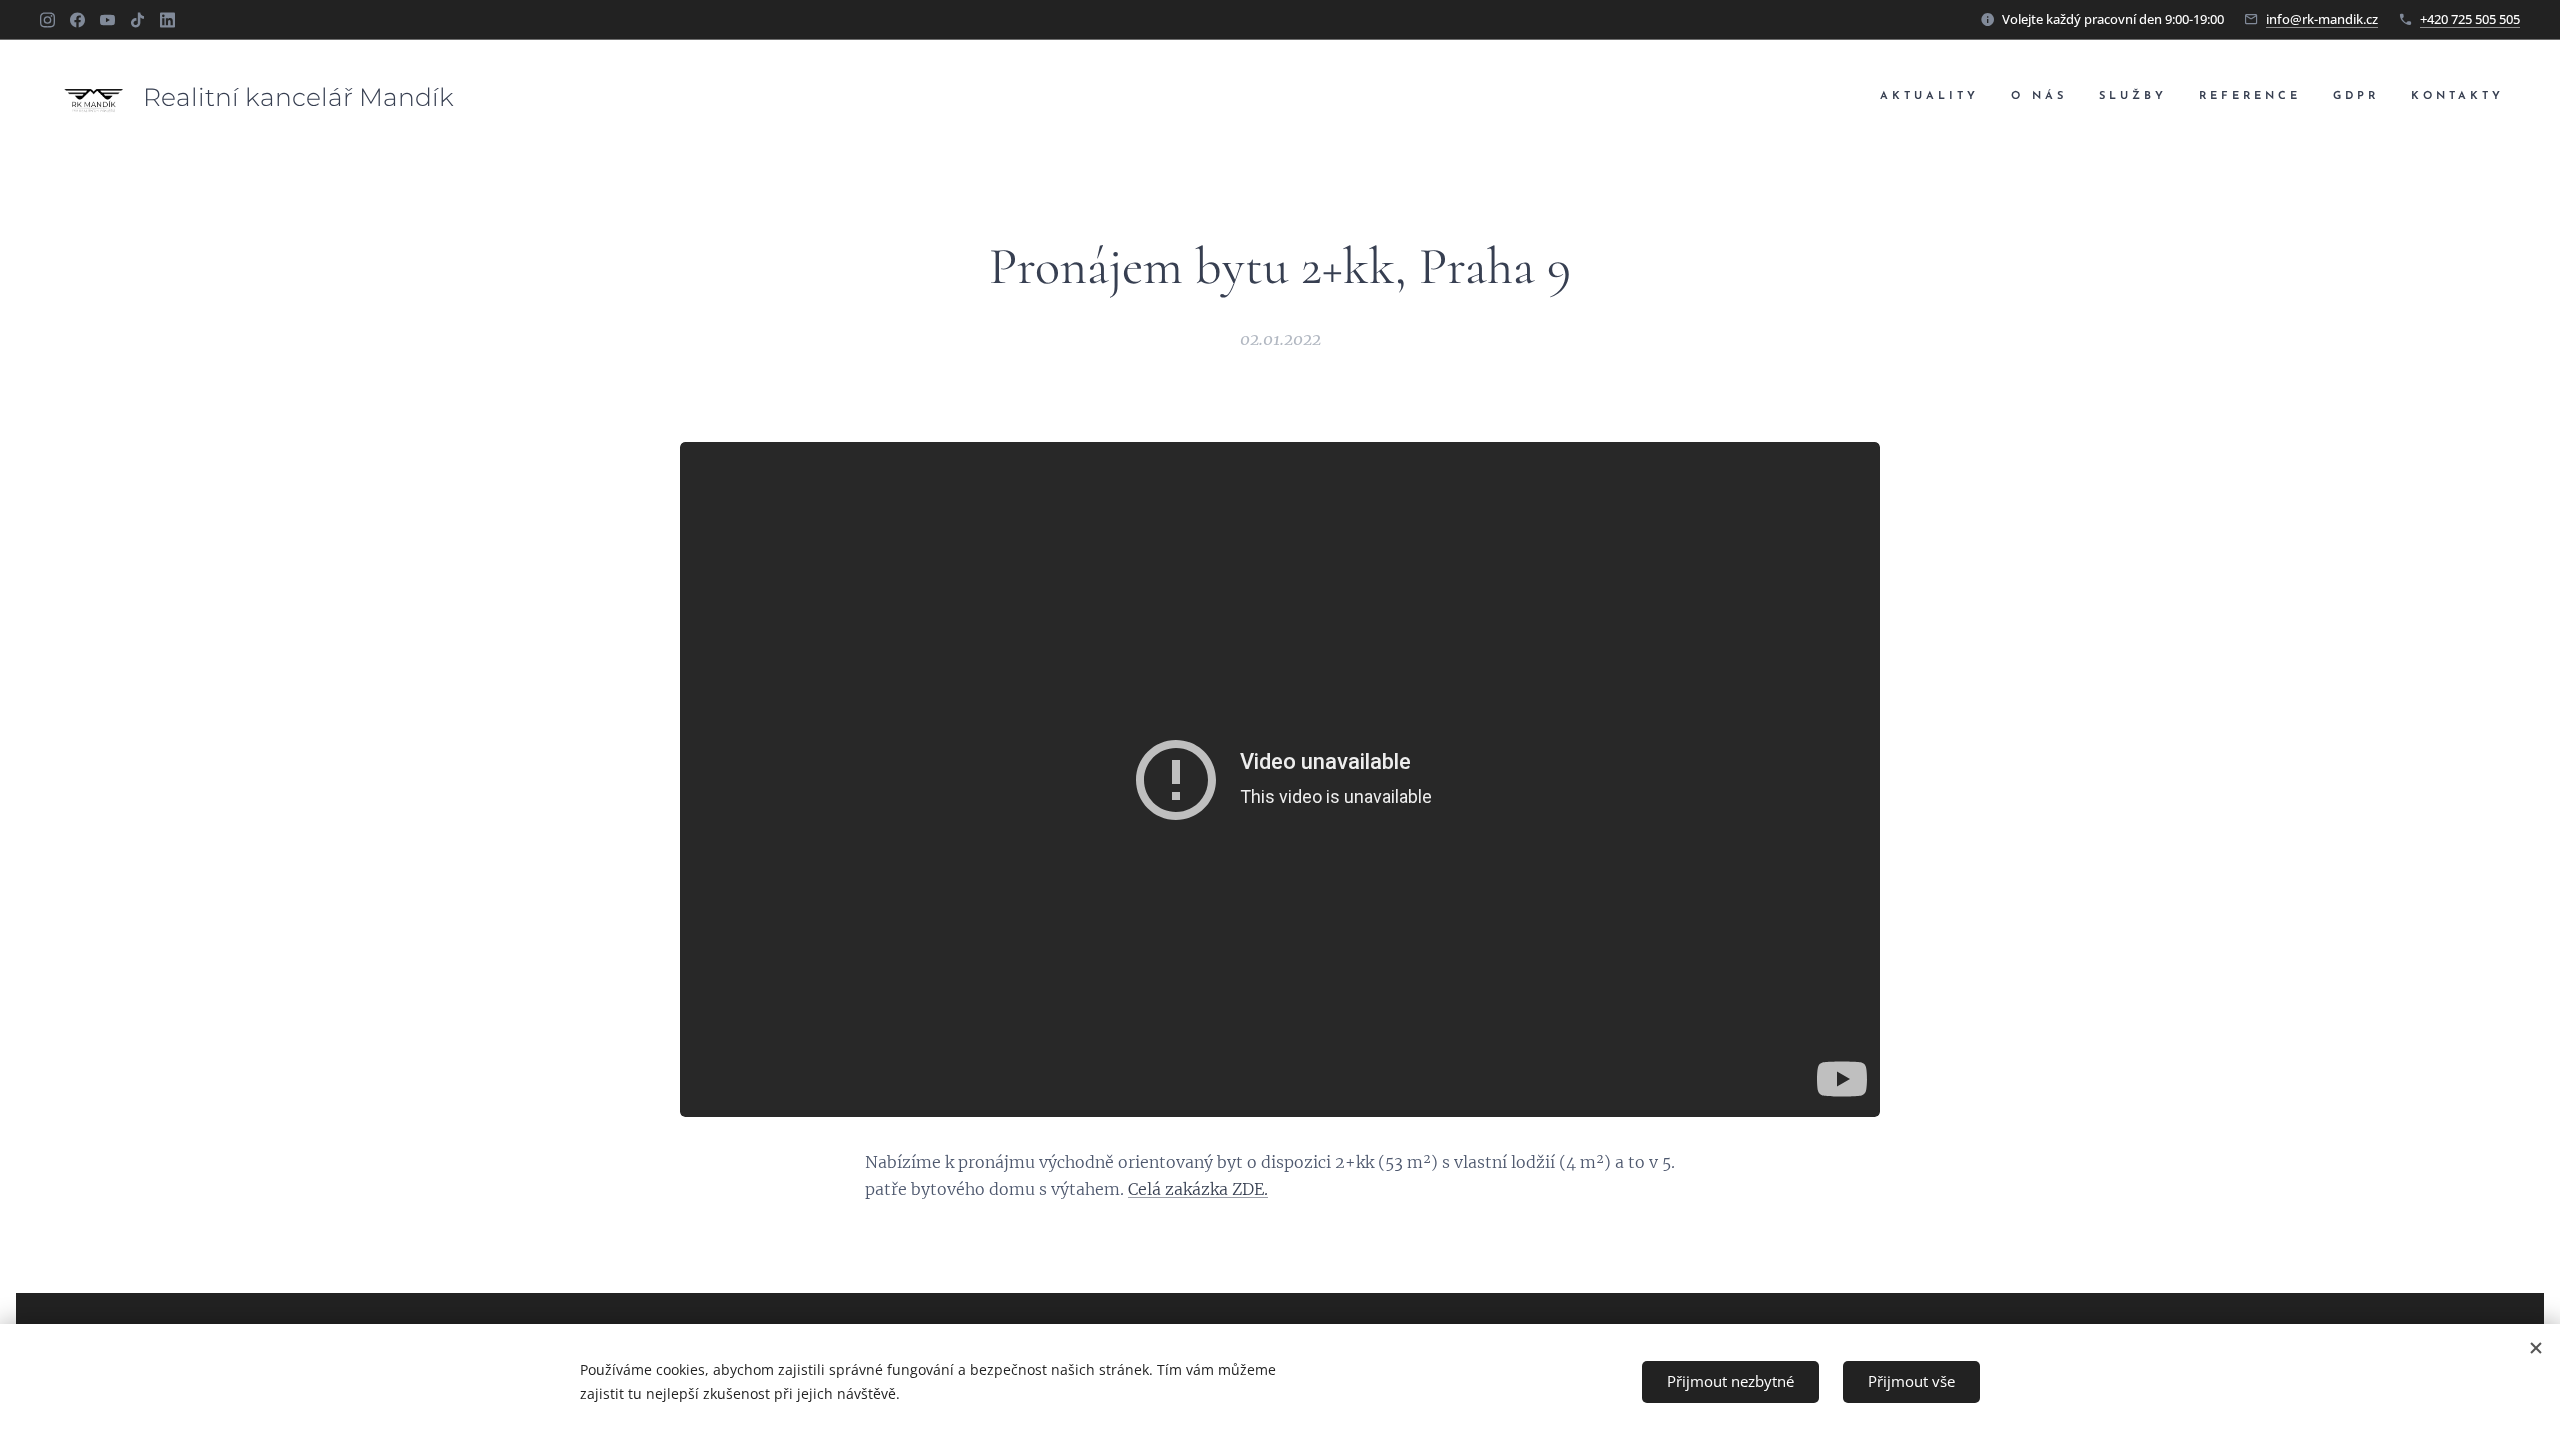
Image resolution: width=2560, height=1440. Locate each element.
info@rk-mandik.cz (2322, 19)
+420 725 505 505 (2470, 19)
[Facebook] (77, 20)
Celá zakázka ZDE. (1198, 1189)
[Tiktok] (137, 20)
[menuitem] (1935, 97)
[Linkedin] (167, 20)
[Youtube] (107, 20)
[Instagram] (47, 20)
